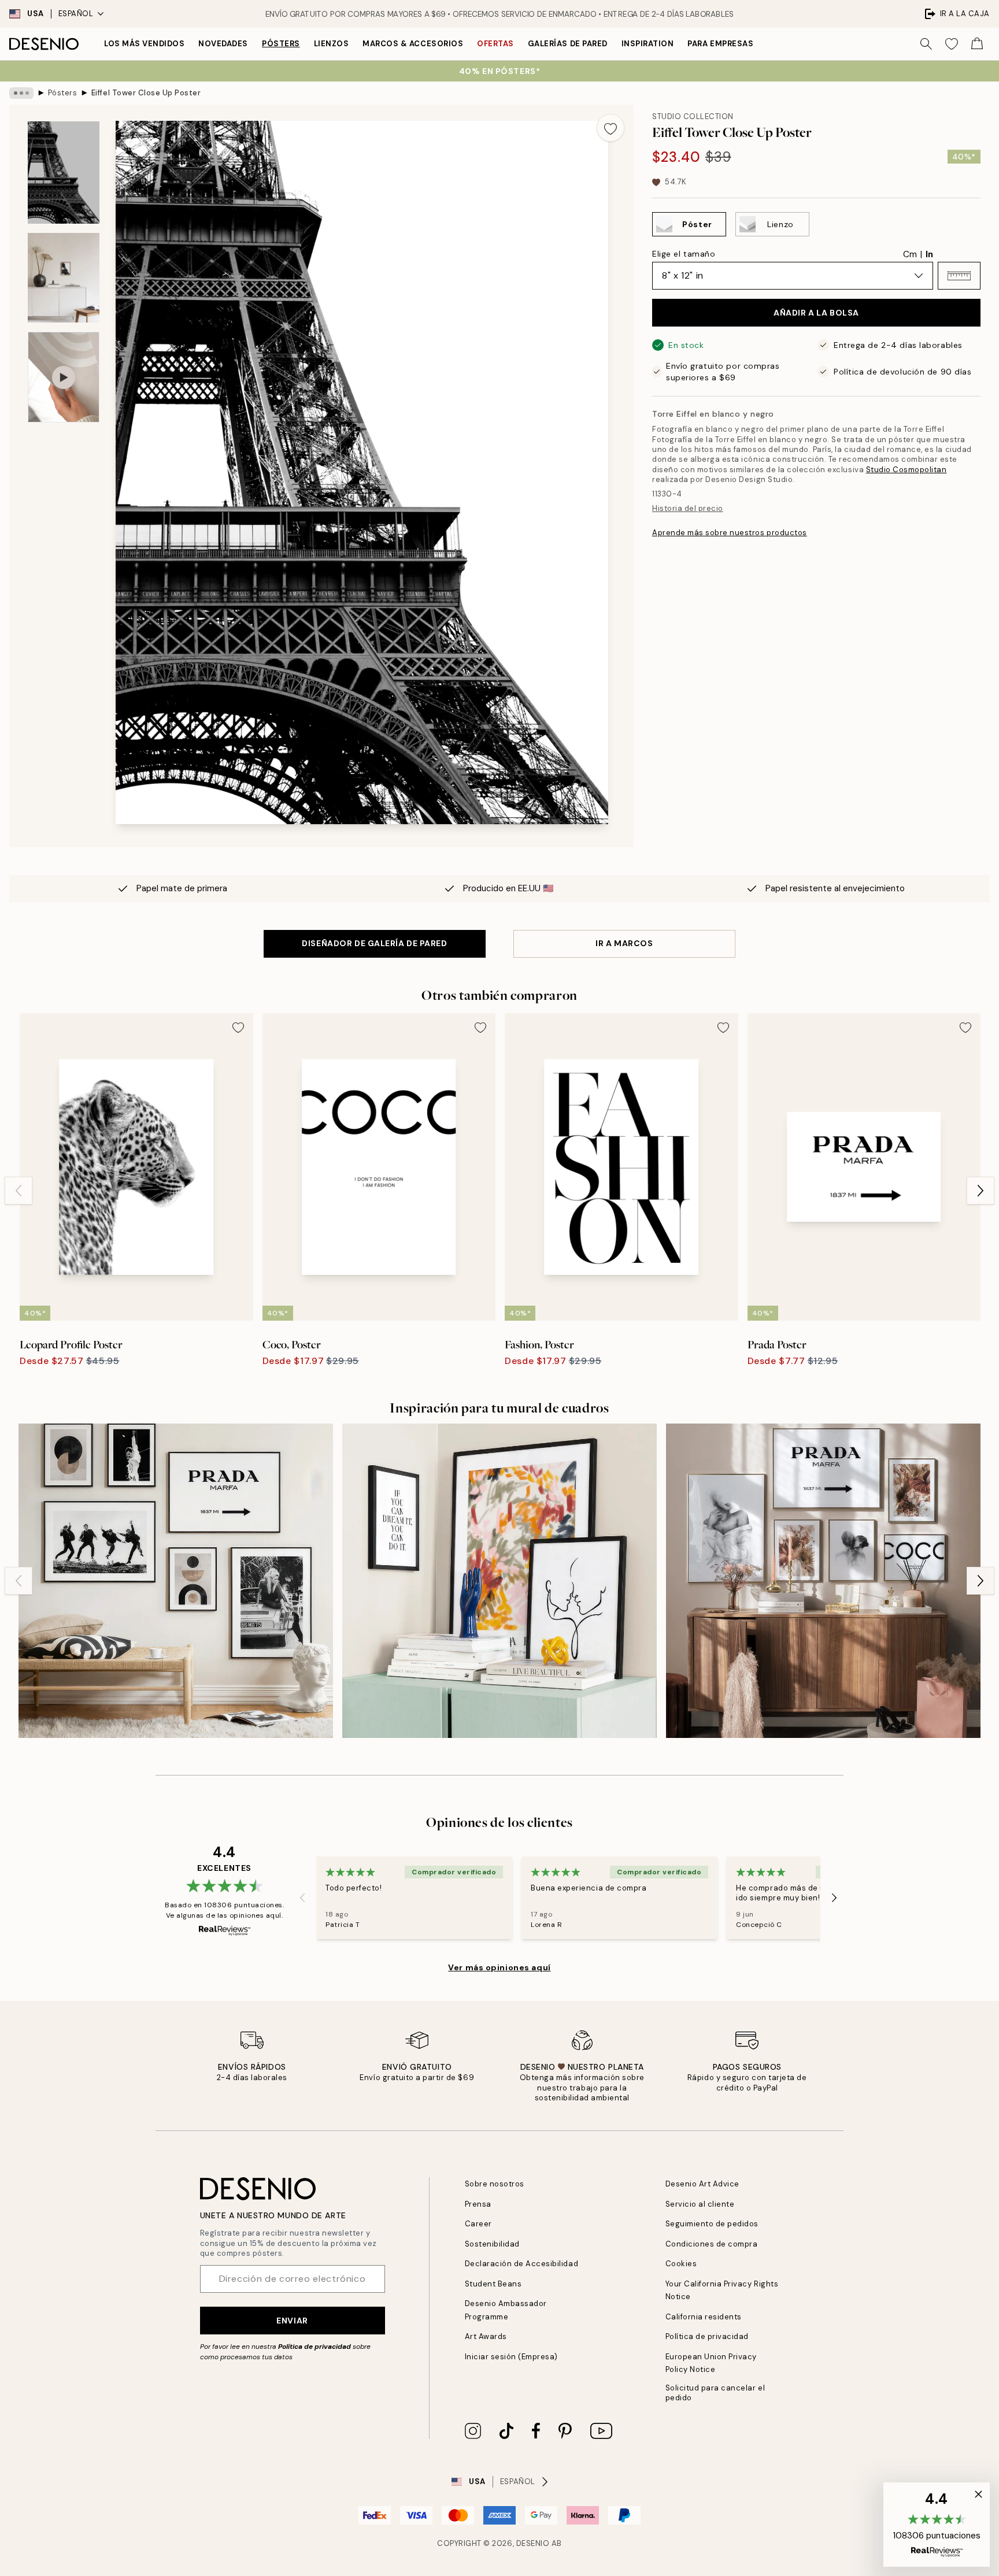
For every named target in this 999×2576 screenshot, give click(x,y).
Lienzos (332, 44)
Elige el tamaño (684, 254)
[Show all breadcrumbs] (21, 93)
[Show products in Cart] (977, 44)
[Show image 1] (64, 173)
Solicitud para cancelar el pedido (715, 2393)
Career (478, 2224)
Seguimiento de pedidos (712, 2224)
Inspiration (648, 44)
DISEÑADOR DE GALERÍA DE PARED (374, 943)
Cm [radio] (910, 254)
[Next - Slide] (980, 1191)
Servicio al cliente (700, 2204)
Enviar (292, 2321)
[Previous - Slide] (18, 1191)
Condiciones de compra (712, 2244)
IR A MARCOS (624, 943)
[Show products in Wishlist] (952, 44)
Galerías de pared (568, 44)
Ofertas (495, 44)
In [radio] (929, 254)
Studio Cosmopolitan (906, 470)
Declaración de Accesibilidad (522, 2264)
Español (76, 14)
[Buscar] (926, 44)
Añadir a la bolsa (816, 313)
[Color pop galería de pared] (499, 1581)
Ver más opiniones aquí (499, 1967)
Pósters (281, 44)
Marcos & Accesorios (413, 44)
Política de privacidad (314, 2347)
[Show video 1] (64, 377)
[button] (959, 276)
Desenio (533, 2543)
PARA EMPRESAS (720, 44)
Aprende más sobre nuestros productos (730, 533)
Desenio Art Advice (702, 2184)
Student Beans (493, 2284)
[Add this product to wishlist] (610, 128)
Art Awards (486, 2336)
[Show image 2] (64, 278)
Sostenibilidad (492, 2244)
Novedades (223, 44)
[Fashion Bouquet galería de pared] (823, 1581)
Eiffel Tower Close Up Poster (146, 93)
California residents (704, 2317)
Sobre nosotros (495, 2184)
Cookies (681, 2264)
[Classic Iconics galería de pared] (176, 1581)
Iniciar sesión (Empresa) (511, 2357)
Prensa (478, 2204)
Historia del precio (688, 508)
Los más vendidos (144, 44)
